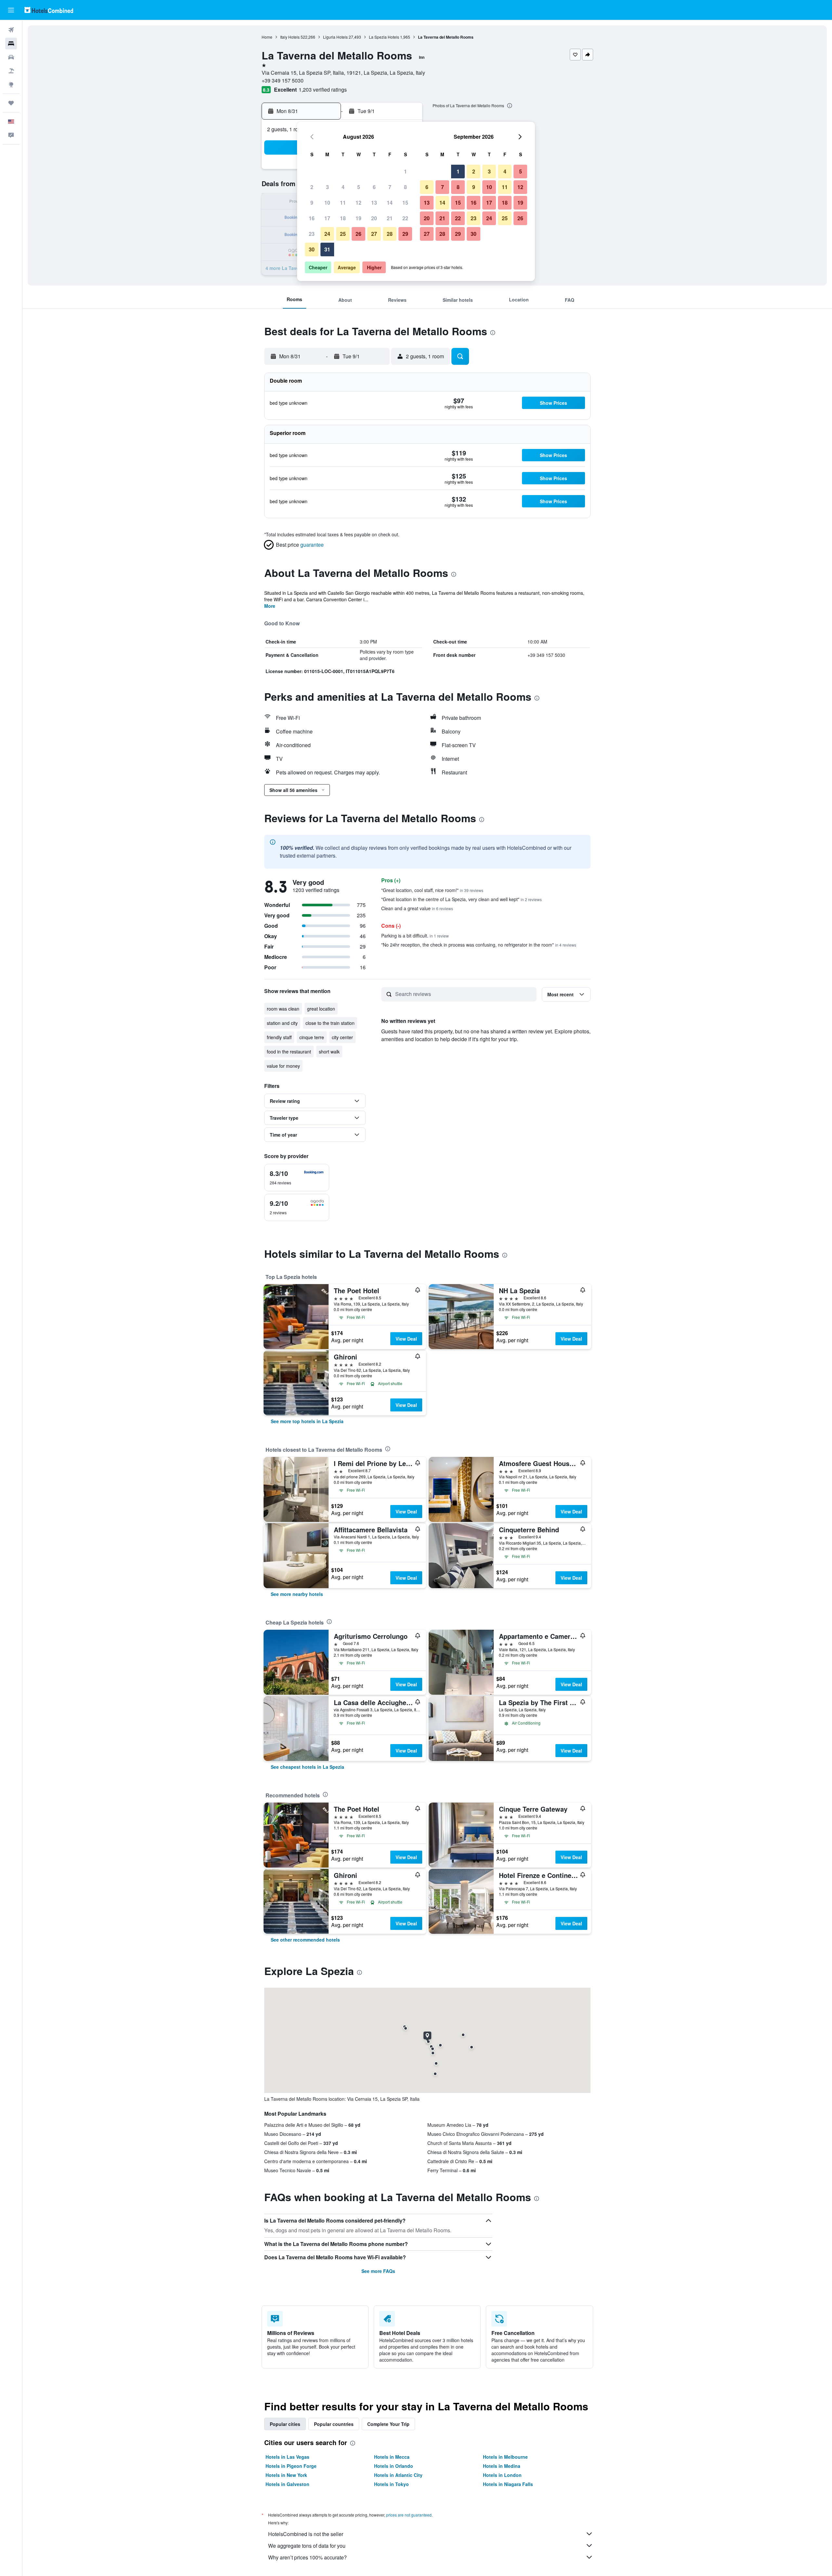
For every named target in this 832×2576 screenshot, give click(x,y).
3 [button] (327, 187)
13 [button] (374, 203)
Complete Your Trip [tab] (388, 2424)
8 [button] (405, 187)
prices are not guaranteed (409, 2515)
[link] (307, 1421)
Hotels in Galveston (287, 2484)
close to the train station (330, 1023)
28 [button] (390, 234)
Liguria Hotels (335, 37)
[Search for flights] (11, 30)
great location (321, 1009)
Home (267, 37)
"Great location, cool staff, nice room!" (432, 890)
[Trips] (11, 103)
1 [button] (405, 171)
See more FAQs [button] (378, 2271)
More (270, 606)
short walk (329, 1052)
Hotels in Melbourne (505, 2457)
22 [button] (405, 218)
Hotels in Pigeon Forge (291, 2466)
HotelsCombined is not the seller (306, 2534)
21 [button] (390, 218)
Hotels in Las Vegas (287, 2457)
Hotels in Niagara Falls (508, 2484)
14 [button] (390, 203)
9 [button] (312, 203)
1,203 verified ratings (323, 89)
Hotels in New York (286, 2475)
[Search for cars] (11, 57)
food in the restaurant (289, 1052)
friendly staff (279, 1037)
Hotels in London (502, 2475)
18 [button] (343, 218)
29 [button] (405, 234)
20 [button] (374, 218)
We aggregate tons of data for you (307, 2546)
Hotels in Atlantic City (398, 2475)
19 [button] (358, 218)
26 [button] (358, 234)
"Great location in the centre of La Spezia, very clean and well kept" (461, 899)
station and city (282, 1023)
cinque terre (312, 1037)
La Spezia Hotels (384, 37)
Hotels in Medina (502, 2466)
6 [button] (374, 187)
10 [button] (327, 203)
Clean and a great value (417, 908)
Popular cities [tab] (285, 2424)
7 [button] (390, 187)
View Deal (406, 1339)
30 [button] (312, 249)
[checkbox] (297, 1178)
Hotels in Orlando (394, 2466)
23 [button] (312, 234)
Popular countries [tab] (334, 2424)
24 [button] (327, 234)
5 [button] (359, 187)
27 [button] (374, 234)
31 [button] (327, 249)
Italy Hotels (290, 37)
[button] (11, 10)
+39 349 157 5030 (283, 80)
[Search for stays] (11, 44)
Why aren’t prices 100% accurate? (307, 2557)
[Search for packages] (11, 71)
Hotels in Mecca (392, 2457)
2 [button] (312, 187)
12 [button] (358, 203)
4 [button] (343, 187)
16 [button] (312, 218)
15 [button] (405, 203)
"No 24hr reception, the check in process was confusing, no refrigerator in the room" (479, 945)
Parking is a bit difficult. (415, 936)
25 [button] (343, 234)
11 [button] (343, 203)
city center (342, 1037)
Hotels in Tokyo (391, 2484)
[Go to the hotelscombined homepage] (49, 10)
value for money (283, 1066)
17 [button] (327, 218)
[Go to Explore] (11, 84)
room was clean (283, 1009)
